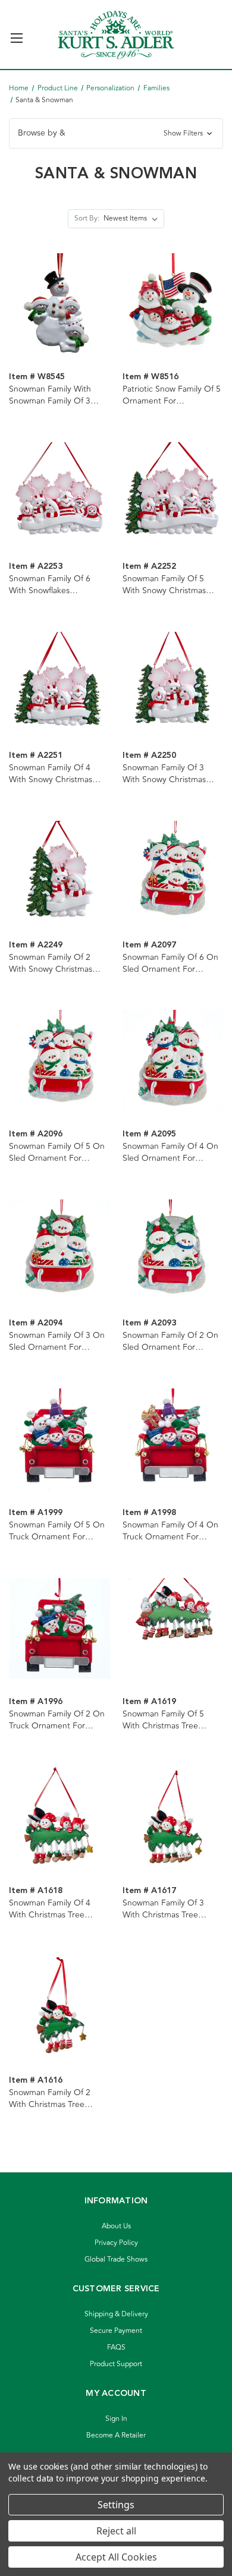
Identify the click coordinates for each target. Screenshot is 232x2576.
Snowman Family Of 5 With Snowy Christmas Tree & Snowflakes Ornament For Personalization (164, 585)
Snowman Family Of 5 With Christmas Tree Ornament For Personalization (163, 1720)
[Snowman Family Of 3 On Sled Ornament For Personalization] (59, 1250)
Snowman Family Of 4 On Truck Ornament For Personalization (170, 1531)
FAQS (116, 2347)
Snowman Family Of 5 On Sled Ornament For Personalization (57, 1152)
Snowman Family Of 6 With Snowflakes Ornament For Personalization (50, 585)
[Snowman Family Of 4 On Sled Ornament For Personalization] (173, 1061)
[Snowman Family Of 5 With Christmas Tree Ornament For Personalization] (173, 1628)
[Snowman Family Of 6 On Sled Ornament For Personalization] (173, 871)
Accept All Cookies (116, 2557)
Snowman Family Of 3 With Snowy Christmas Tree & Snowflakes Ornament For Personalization (164, 774)
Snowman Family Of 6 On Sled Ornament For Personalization (170, 963)
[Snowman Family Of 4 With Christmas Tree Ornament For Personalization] (59, 1817)
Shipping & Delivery (116, 2314)
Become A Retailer (116, 2435)
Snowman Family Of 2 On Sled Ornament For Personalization (170, 1341)
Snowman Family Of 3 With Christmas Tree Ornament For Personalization (163, 1909)
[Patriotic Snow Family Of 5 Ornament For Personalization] (173, 303)
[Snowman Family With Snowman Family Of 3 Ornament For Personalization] (59, 303)
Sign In (116, 2419)
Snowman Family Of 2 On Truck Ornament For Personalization (57, 1720)
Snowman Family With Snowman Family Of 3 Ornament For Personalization (50, 395)
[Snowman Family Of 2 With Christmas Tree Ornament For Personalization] (59, 2006)
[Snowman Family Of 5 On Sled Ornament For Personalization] (59, 1061)
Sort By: (87, 218)
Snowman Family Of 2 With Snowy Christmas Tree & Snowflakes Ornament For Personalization (51, 963)
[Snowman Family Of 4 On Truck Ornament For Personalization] (173, 1439)
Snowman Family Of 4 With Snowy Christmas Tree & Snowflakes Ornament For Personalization (51, 774)
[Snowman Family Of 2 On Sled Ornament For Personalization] (173, 1250)
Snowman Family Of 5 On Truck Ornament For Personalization (57, 1531)
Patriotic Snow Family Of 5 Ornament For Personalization (172, 395)
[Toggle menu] (16, 33)
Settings (116, 2505)
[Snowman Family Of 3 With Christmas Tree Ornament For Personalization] (173, 1817)
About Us (116, 2226)
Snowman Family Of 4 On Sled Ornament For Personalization (170, 1152)
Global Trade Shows (116, 2259)
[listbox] (133, 219)
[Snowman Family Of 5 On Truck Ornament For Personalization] (59, 1439)
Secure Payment (116, 2331)
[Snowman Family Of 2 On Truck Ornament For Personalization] (59, 1628)
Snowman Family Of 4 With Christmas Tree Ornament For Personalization (50, 1909)
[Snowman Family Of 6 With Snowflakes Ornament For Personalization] (59, 492)
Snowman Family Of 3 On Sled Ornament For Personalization (57, 1341)
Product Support (116, 2364)
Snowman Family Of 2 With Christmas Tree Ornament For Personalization (50, 2099)
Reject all (116, 2531)
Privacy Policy (116, 2243)
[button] (116, 133)
